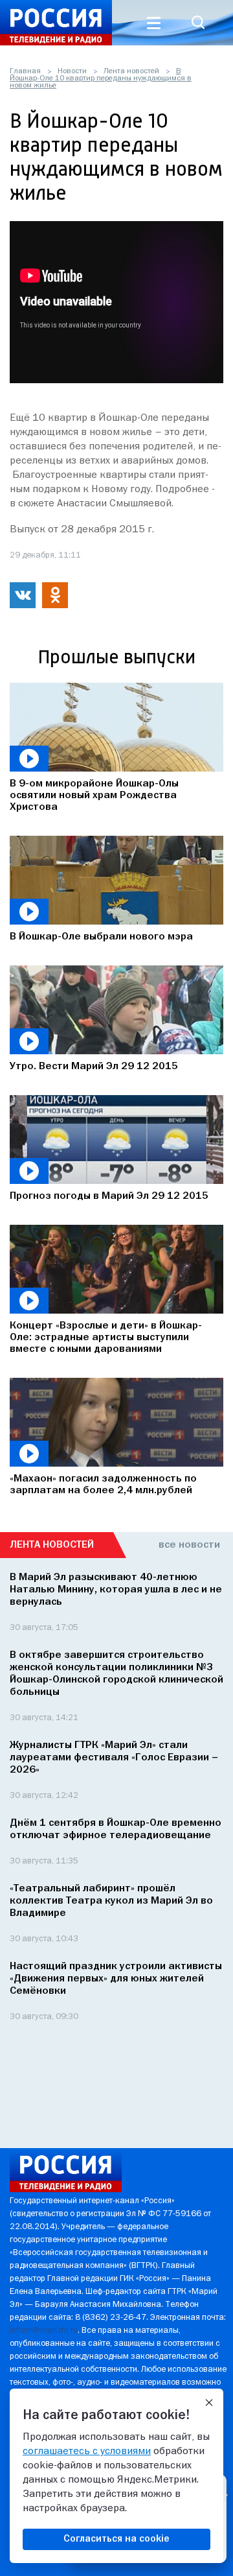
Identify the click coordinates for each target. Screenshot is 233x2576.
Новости (72, 71)
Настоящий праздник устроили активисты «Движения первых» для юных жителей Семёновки (116, 1979)
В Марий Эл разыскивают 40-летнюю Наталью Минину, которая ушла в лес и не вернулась (116, 1590)
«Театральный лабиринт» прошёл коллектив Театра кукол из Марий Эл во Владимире (111, 1901)
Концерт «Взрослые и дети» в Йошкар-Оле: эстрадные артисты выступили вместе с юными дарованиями (106, 1338)
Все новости (189, 1545)
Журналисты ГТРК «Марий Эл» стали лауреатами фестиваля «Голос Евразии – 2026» (114, 1758)
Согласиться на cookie (116, 2539)
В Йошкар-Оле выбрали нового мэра (101, 937)
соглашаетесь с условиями (87, 2452)
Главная (25, 71)
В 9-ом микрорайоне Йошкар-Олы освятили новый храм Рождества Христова (94, 796)
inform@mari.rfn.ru (44, 2331)
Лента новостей (131, 71)
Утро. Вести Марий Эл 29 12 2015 (94, 1067)
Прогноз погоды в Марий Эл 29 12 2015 (109, 1196)
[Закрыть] (209, 2403)
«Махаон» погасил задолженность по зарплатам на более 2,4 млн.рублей (103, 1485)
